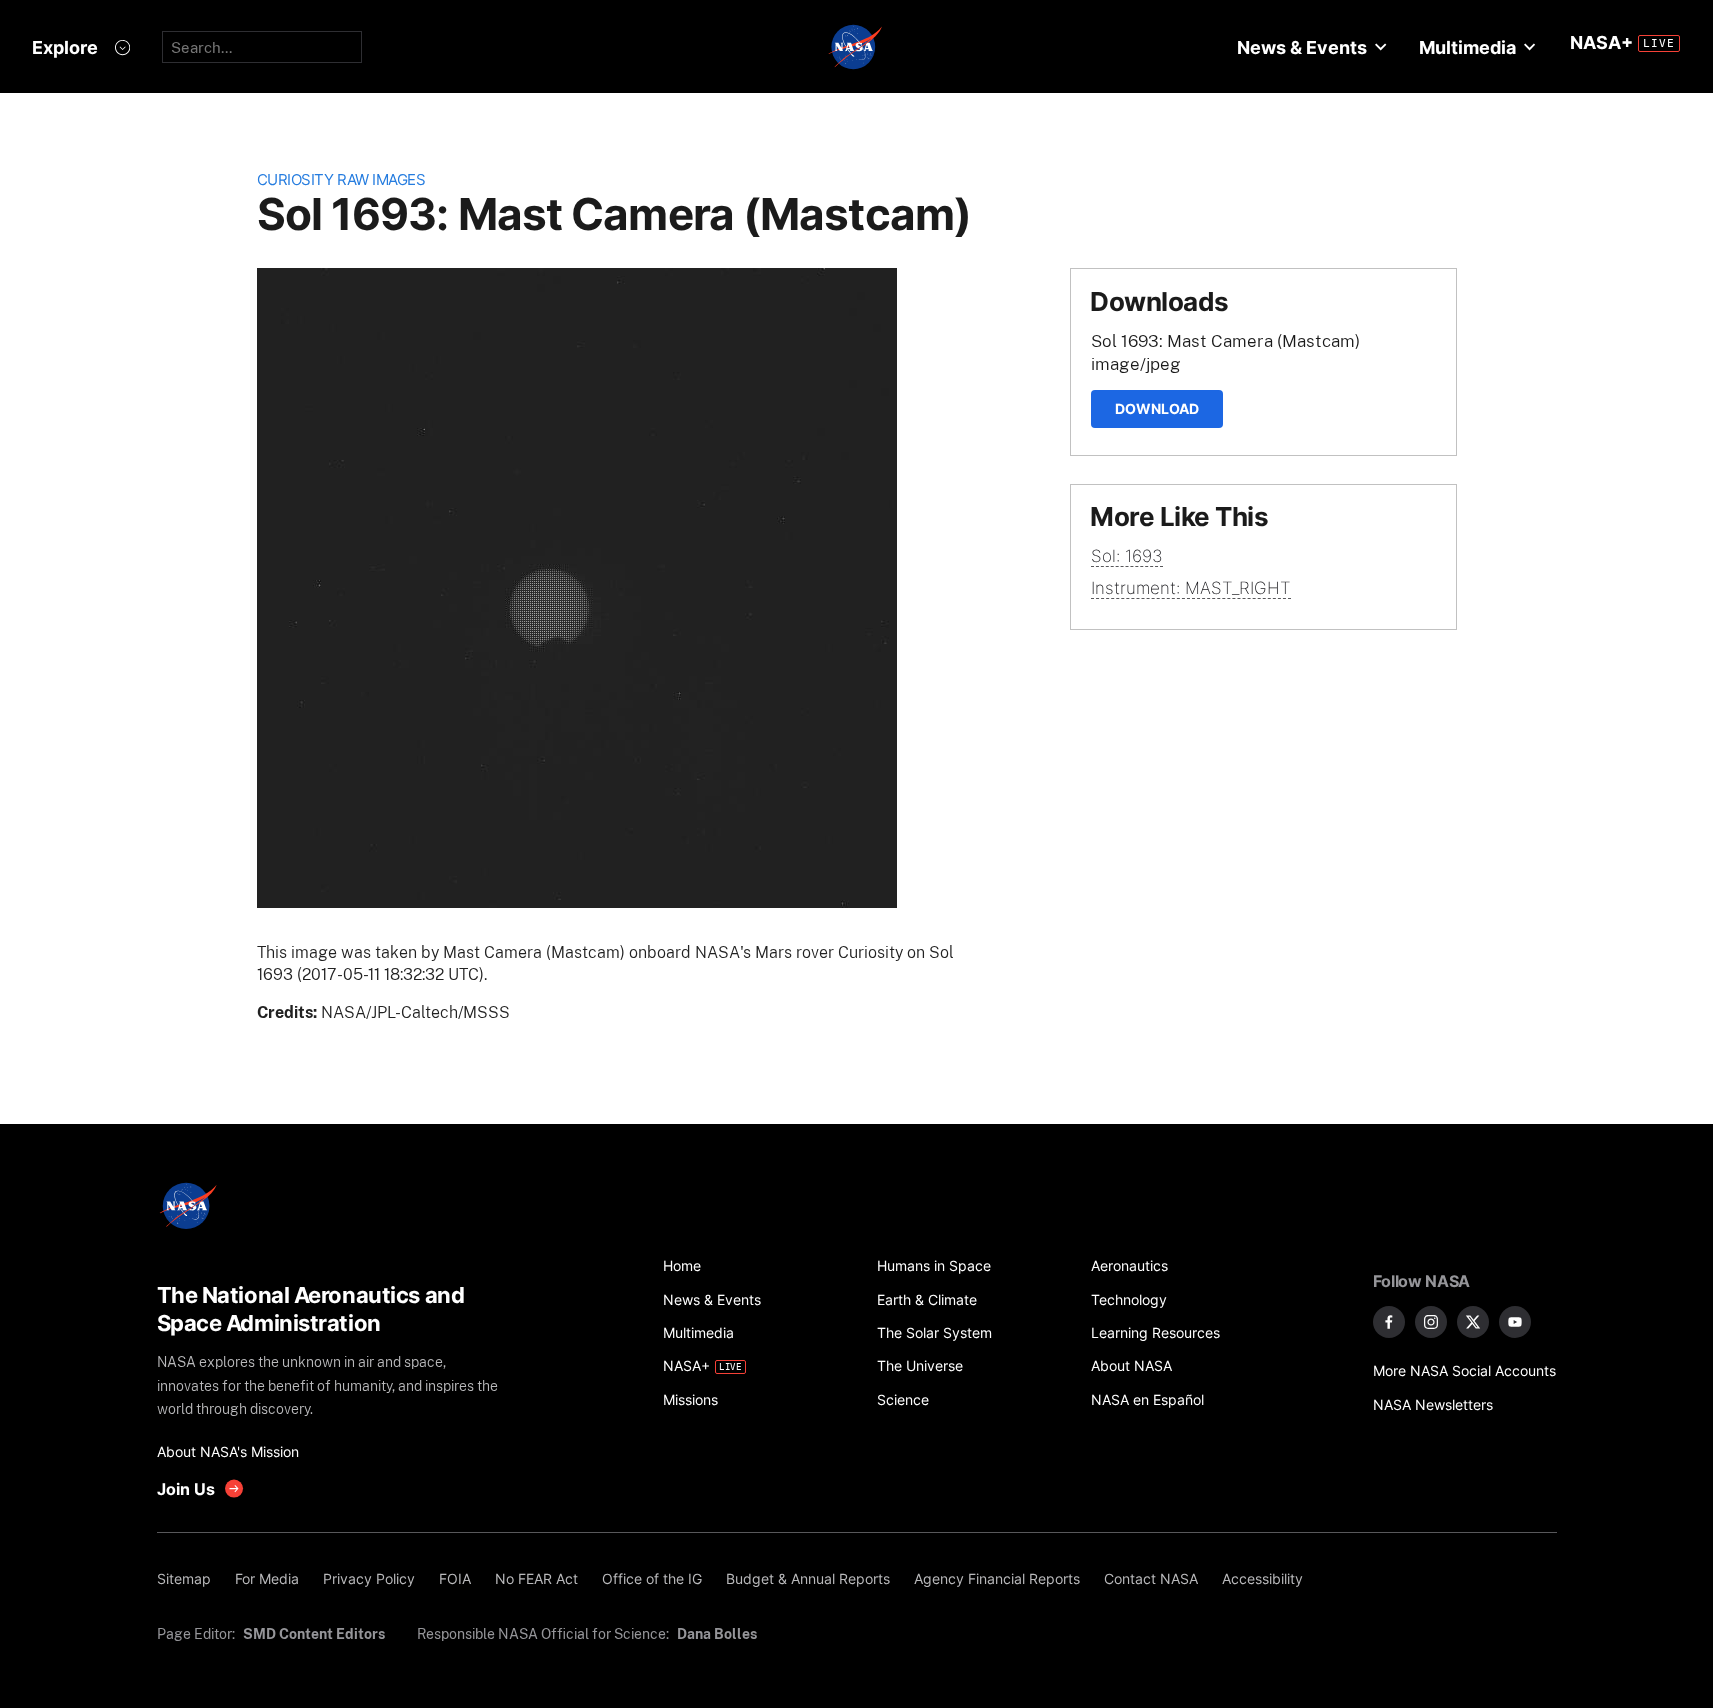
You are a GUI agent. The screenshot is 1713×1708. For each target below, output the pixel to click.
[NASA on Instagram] (1431, 1322)
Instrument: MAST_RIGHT (1191, 588)
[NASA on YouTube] (1515, 1322)
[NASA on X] (1473, 1322)
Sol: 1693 (1127, 556)
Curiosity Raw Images (341, 179)
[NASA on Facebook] (1389, 1322)
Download (1157, 408)
